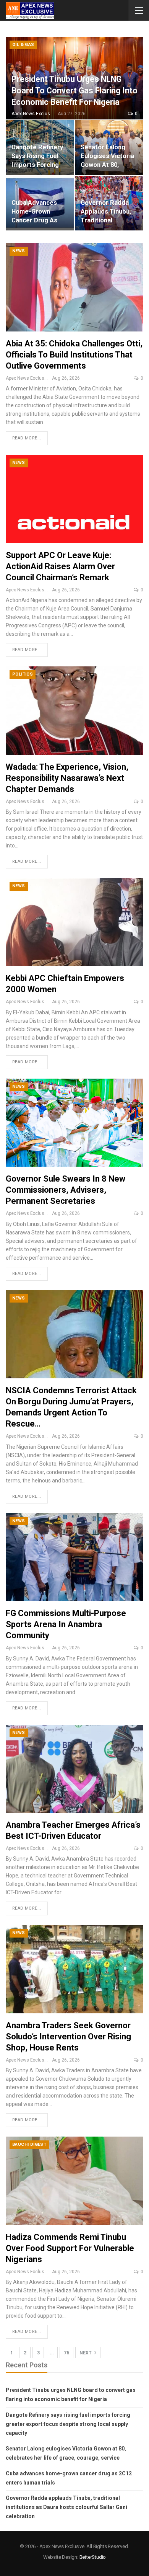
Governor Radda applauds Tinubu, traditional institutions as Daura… (106, 220)
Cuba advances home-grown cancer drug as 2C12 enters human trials (34, 220)
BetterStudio (93, 2557)
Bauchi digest (29, 2144)
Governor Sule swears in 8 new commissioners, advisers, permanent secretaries (66, 1190)
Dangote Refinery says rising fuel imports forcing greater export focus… (37, 165)
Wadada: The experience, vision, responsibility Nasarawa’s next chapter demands (67, 778)
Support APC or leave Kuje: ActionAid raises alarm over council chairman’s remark (60, 566)
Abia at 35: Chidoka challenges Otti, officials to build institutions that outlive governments (74, 355)
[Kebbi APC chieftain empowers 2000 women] (74, 922)
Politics (23, 674)
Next (86, 2353)
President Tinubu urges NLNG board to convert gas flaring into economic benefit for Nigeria (74, 91)
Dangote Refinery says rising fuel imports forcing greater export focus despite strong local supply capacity (68, 2424)
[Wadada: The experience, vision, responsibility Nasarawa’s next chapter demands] (74, 710)
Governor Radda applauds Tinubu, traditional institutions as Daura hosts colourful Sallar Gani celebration (66, 2507)
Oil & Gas (23, 45)
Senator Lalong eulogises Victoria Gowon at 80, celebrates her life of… (107, 165)
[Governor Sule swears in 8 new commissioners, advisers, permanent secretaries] (74, 1123)
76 (66, 2353)
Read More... (27, 438)
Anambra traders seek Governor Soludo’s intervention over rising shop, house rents (68, 2036)
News (19, 251)
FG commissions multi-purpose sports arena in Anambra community (66, 1624)
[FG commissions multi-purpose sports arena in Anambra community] (74, 1557)
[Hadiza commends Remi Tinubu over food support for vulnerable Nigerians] (74, 2181)
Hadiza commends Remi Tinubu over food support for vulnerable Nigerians (70, 2248)
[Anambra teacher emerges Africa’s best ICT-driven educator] (74, 1769)
